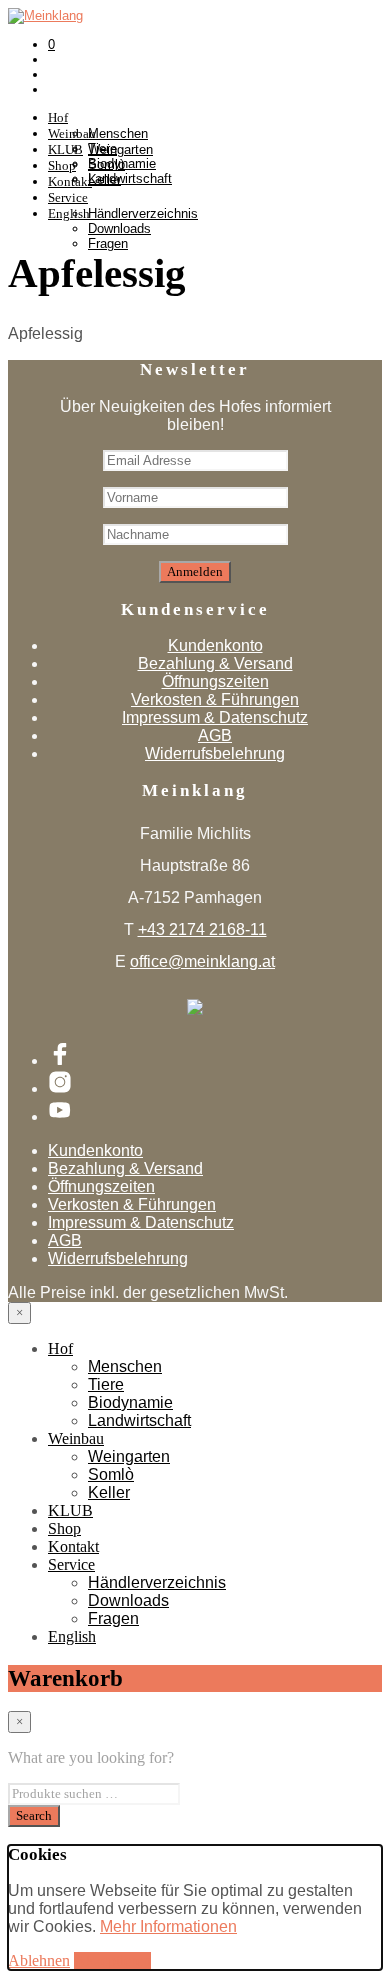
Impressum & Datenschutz (215, 717)
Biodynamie (130, 1402)
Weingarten (120, 149)
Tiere (106, 1384)
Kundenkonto (215, 645)
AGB (215, 735)
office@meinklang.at (202, 961)
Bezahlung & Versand (215, 663)
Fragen (108, 243)
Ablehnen (39, 1960)
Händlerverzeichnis (143, 213)
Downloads (119, 228)
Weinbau (76, 1438)
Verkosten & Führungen (215, 699)
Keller (104, 179)
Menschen (118, 133)
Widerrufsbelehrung (215, 753)
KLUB (70, 1510)
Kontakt (73, 1546)
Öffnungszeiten (215, 681)
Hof (58, 117)
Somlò (106, 164)
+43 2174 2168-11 (202, 929)
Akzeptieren (112, 1960)
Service (68, 197)
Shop (64, 1528)
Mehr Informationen (168, 1926)
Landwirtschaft (139, 1420)
